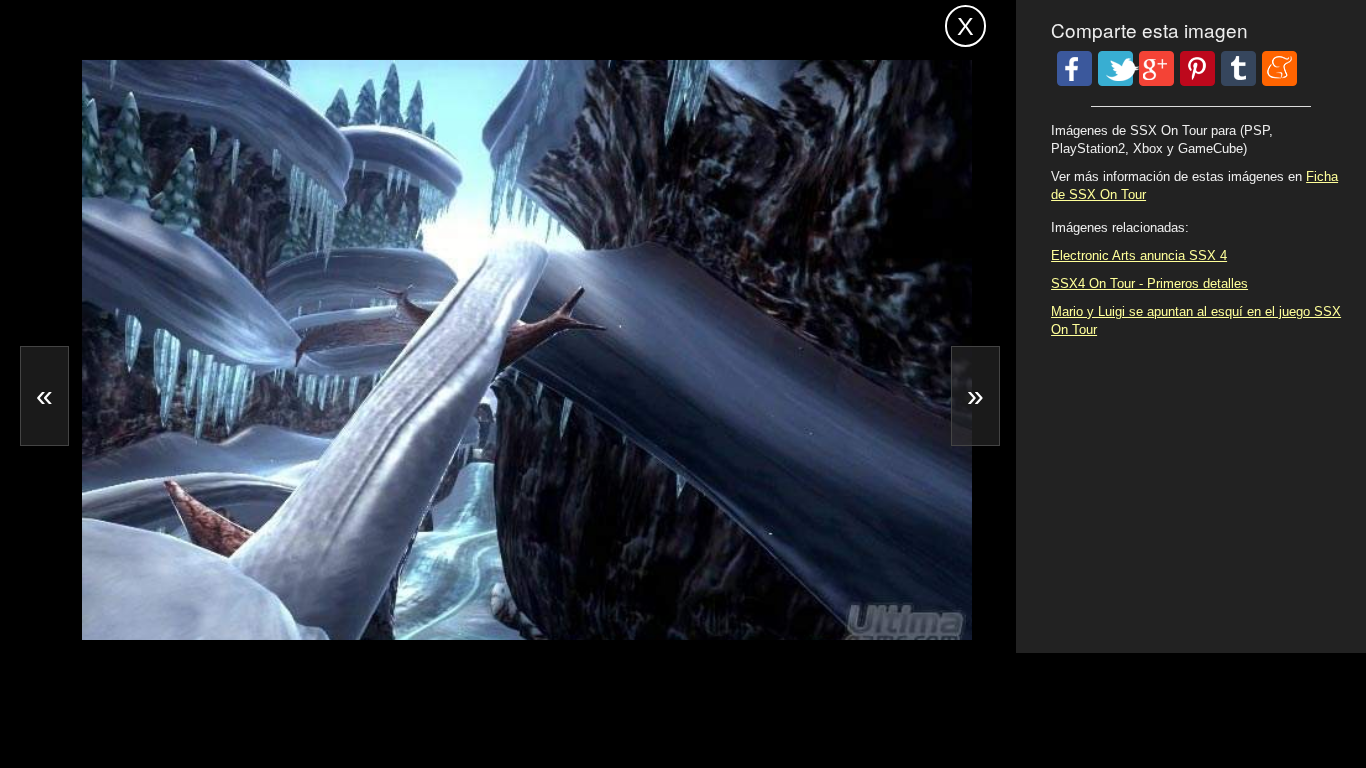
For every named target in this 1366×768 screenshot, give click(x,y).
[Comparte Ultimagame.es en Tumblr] (1238, 68)
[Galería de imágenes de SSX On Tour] (221, 579)
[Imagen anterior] (44, 396)
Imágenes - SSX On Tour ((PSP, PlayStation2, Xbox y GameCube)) (385, 22)
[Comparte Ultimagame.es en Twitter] (1115, 68)
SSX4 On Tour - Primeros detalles (1149, 283)
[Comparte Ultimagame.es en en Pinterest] (1197, 68)
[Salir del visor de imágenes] (965, 26)
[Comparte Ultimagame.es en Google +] (1156, 68)
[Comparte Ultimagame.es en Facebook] (1074, 68)
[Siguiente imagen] (975, 396)
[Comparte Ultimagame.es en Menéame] (1279, 68)
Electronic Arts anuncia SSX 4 (1139, 255)
